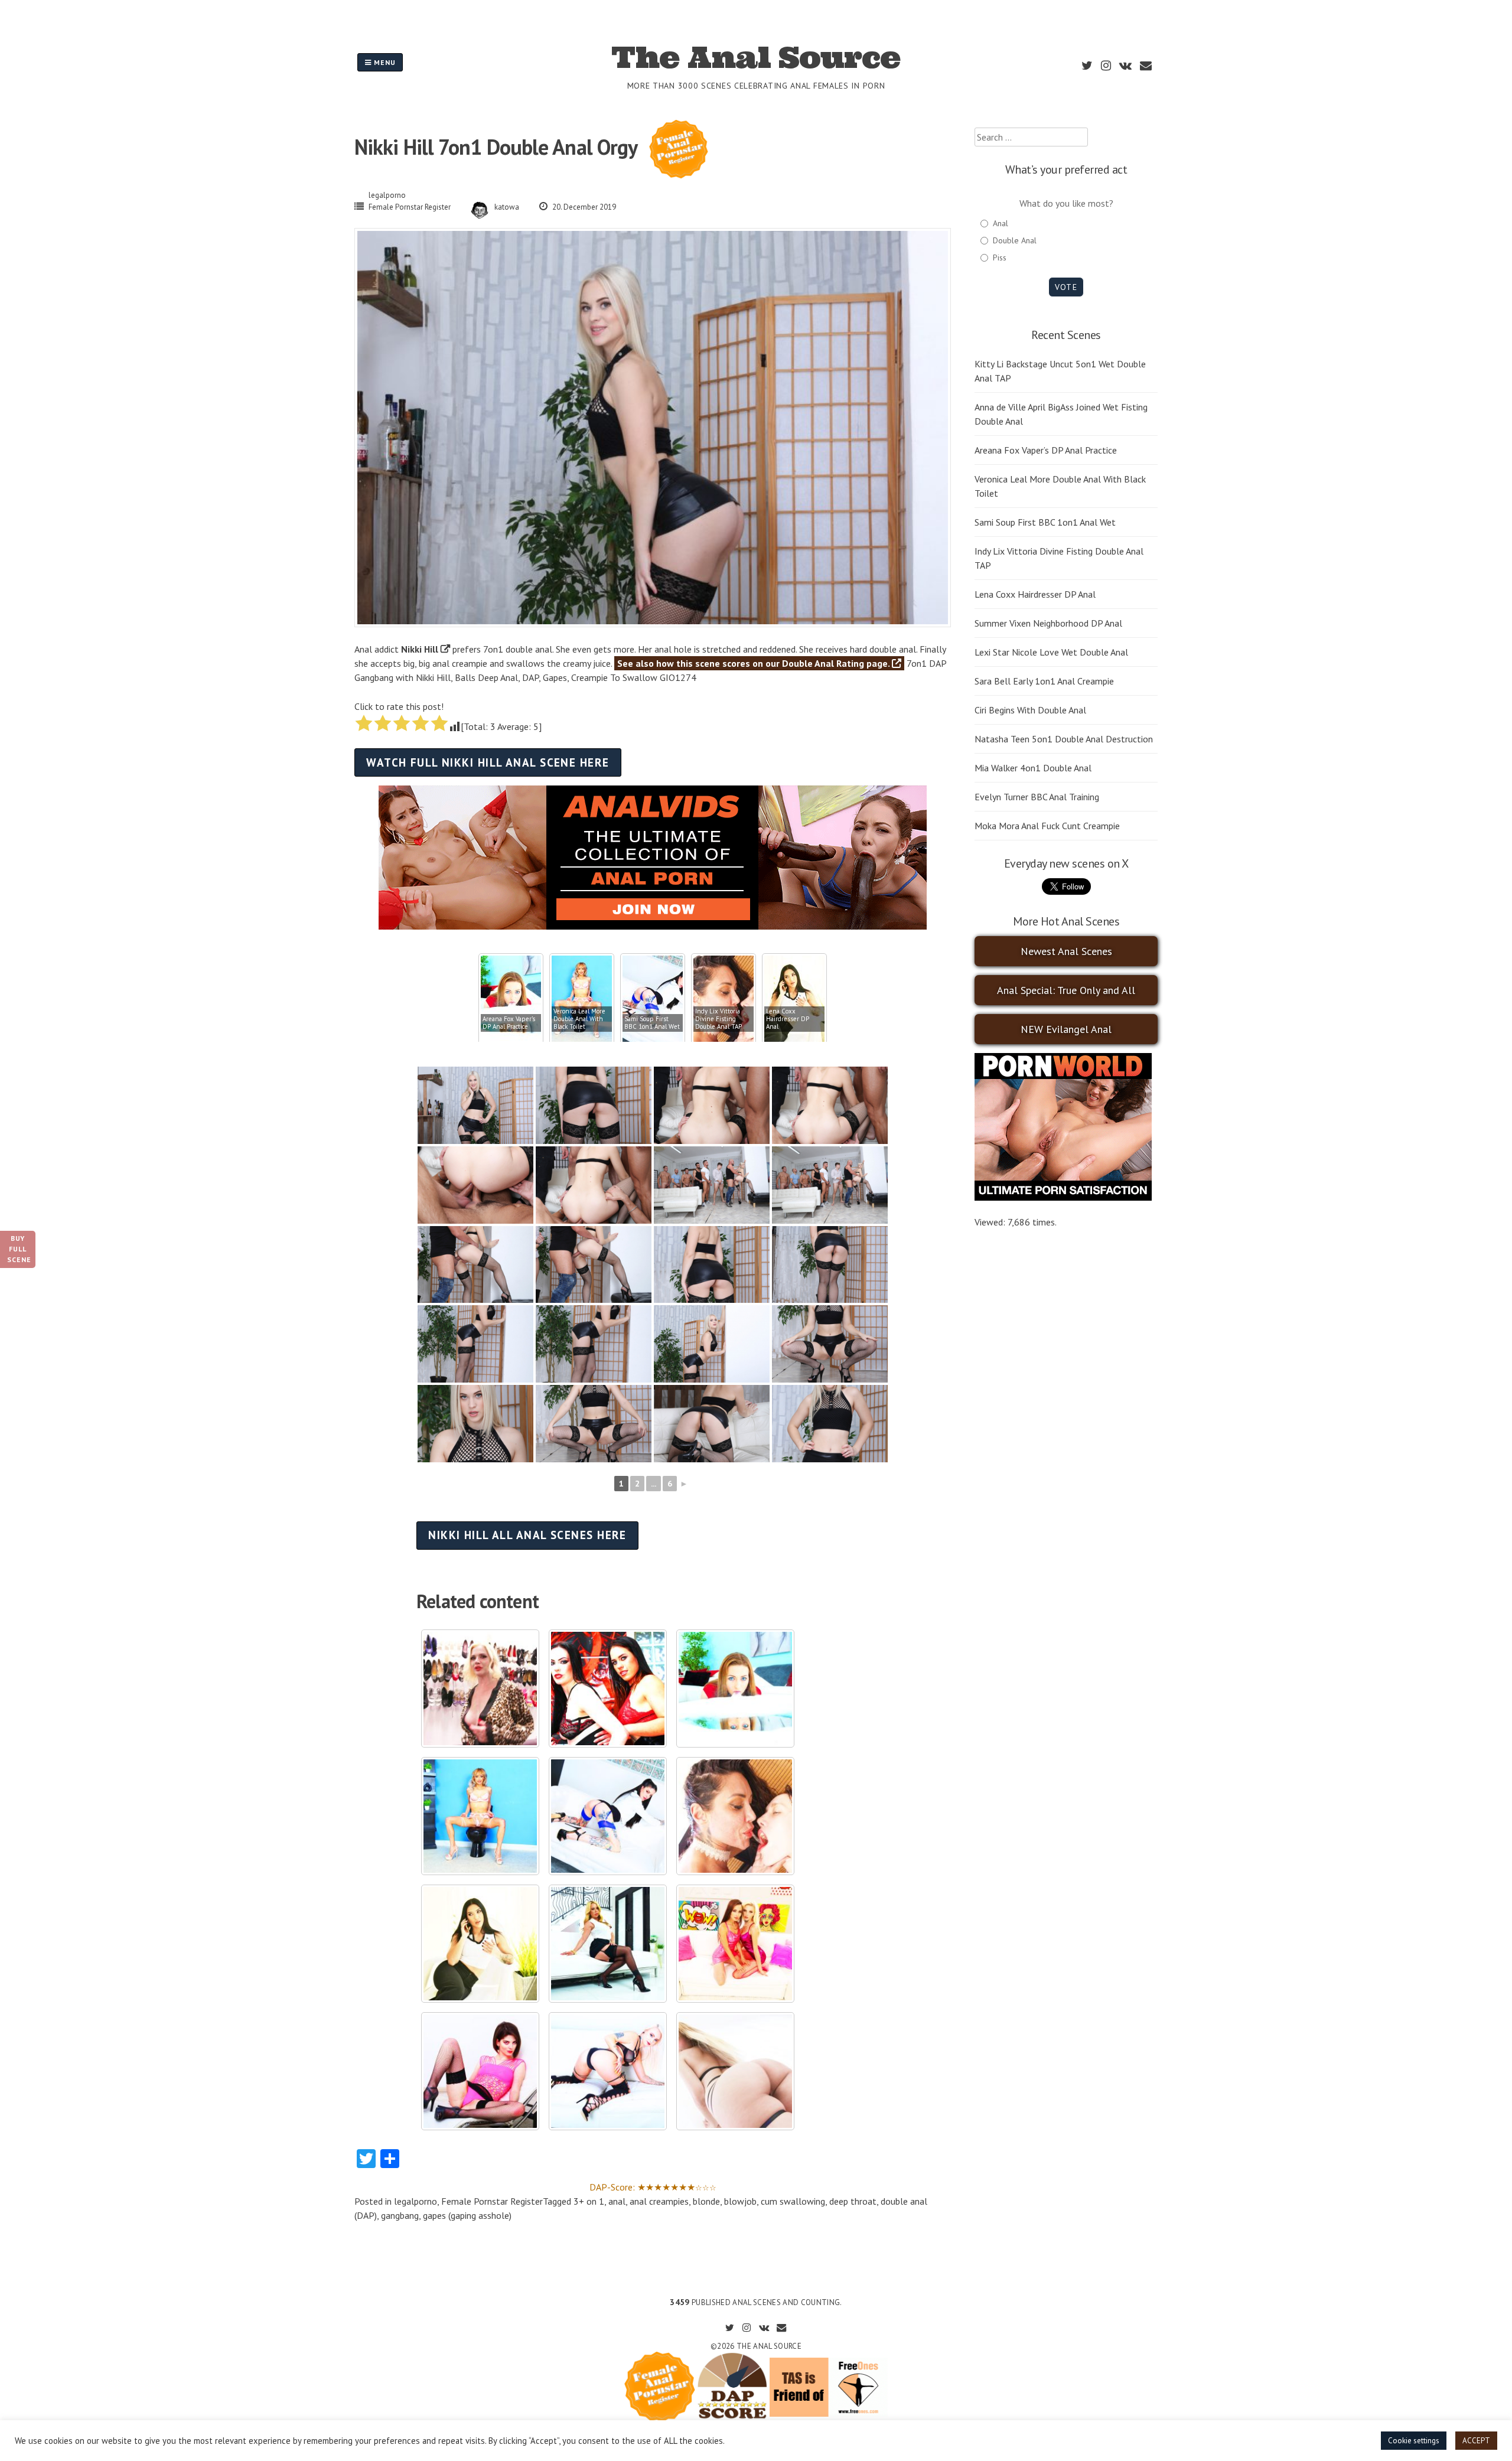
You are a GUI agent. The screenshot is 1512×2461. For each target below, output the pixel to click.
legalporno (387, 195)
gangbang (400, 2215)
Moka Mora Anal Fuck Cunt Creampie (1047, 826)
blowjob (740, 2201)
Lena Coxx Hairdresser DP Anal (1035, 594)
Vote (1066, 287)
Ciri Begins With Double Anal (1030, 710)
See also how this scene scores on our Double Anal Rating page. (755, 663)
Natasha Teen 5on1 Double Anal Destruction (1064, 739)
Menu (384, 62)
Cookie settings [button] (1414, 2441)
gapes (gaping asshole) (467, 2215)
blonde (706, 2201)
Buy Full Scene (19, 1249)
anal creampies (659, 2201)
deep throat (853, 2201)
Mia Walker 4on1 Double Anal (1033, 768)
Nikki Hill (420, 649)
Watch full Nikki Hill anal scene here (488, 762)
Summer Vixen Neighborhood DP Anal (1048, 623)
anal (617, 2201)
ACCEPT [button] (1476, 2441)
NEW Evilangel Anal (1066, 1029)
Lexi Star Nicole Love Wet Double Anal (1051, 652)
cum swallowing (793, 2201)
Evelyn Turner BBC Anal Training (1037, 797)
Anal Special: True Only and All (1066, 990)
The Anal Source (756, 57)
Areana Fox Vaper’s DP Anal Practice (1046, 450)
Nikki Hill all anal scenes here (527, 1535)
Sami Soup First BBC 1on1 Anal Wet (1045, 522)
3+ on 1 (589, 2201)
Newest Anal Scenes (1066, 951)
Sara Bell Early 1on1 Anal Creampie (1044, 681)
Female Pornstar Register (410, 207)
